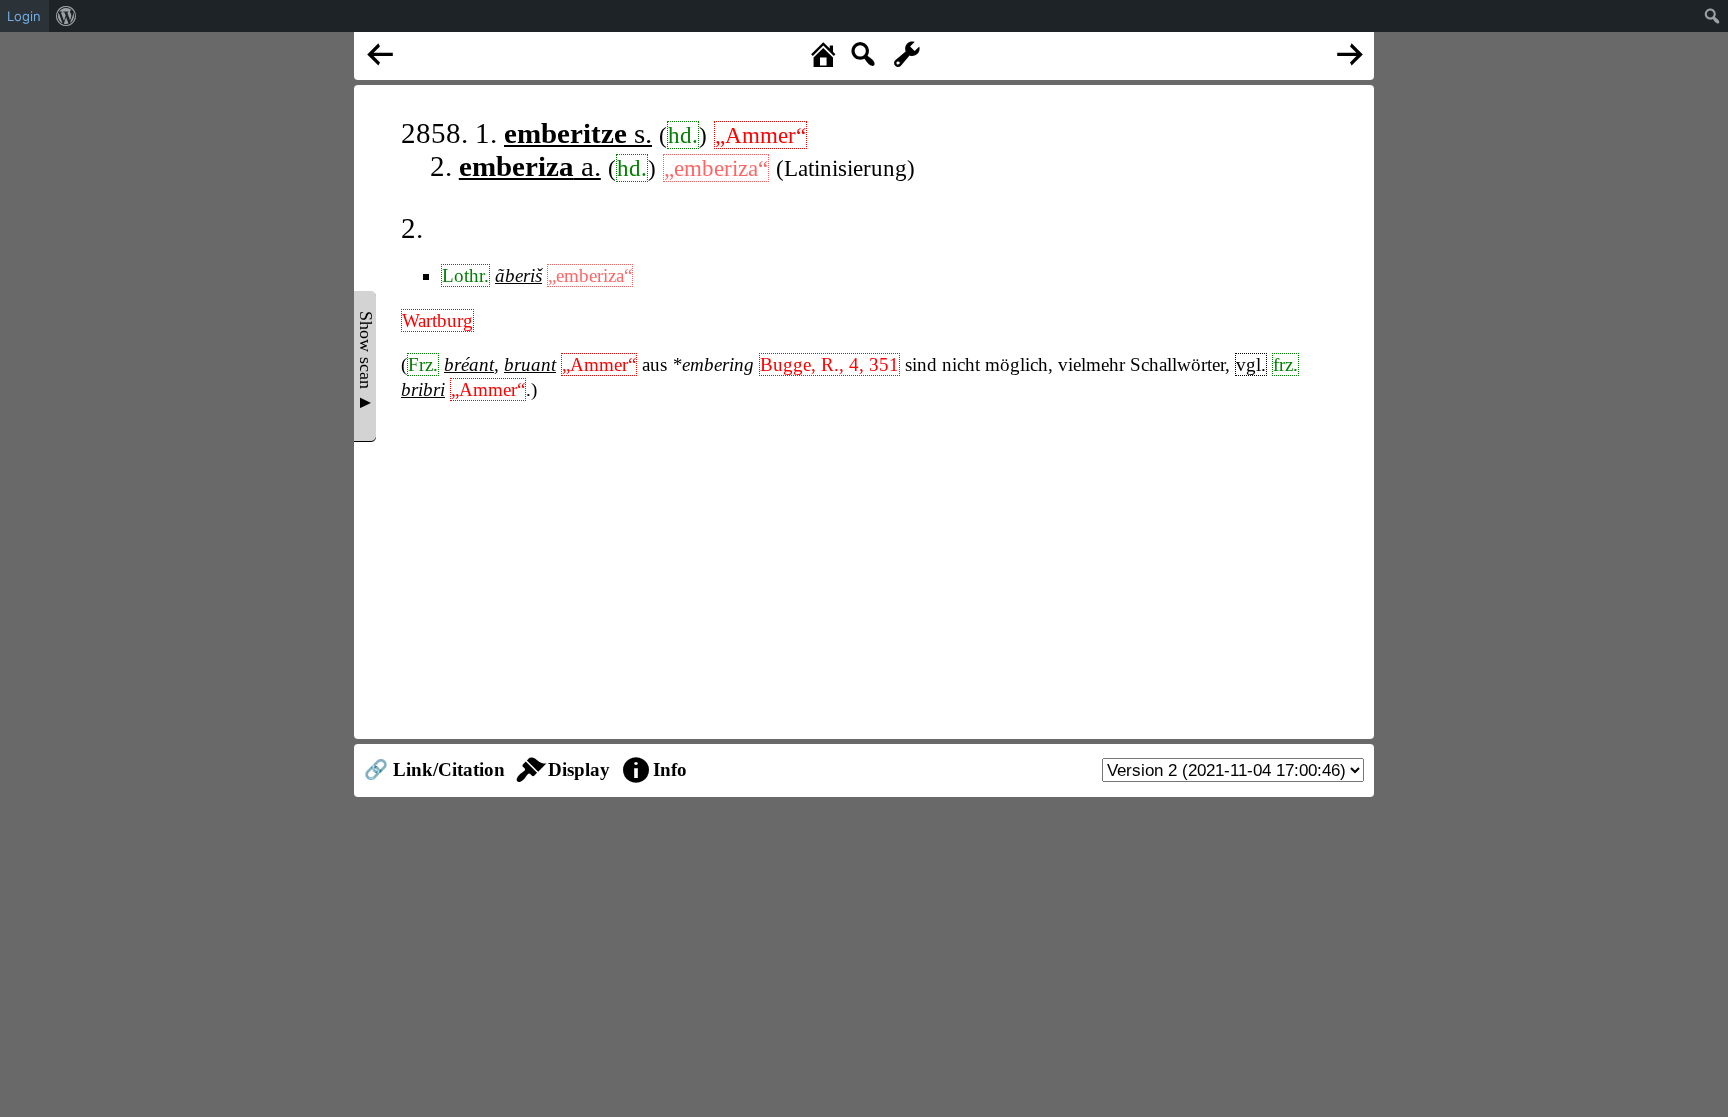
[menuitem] (66, 16)
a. (530, 166)
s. (578, 133)
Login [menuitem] (24, 16)
